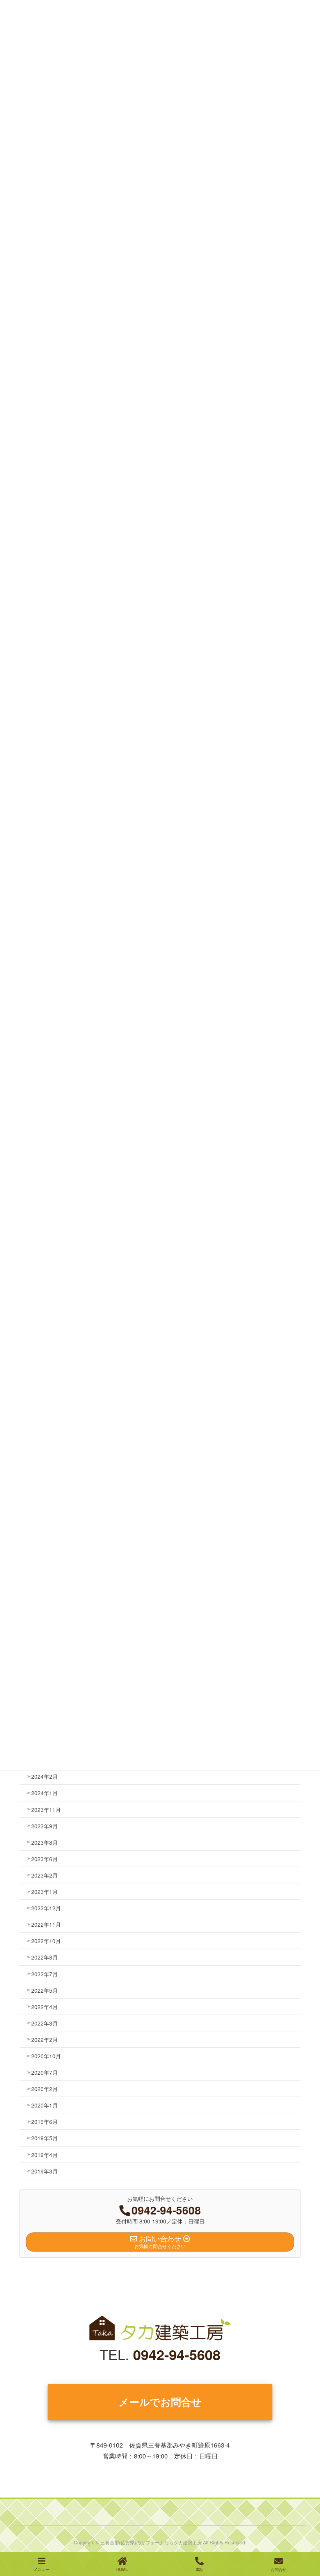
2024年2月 (44, 1776)
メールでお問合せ (160, 2402)
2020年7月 (44, 2072)
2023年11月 (46, 1810)
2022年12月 (46, 1908)
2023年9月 (44, 1826)
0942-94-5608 (177, 2354)
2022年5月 (44, 1990)
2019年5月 (44, 2138)
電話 (199, 2569)
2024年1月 (44, 1793)
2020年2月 (44, 2089)
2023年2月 (44, 1875)
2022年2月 (44, 2040)
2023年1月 (44, 1892)
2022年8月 (44, 1957)
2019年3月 (44, 2171)
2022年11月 (46, 1924)
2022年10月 (46, 1941)
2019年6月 (44, 2122)
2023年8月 (44, 1842)
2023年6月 (44, 1859)
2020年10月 (46, 2056)
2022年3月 (44, 2023)
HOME (122, 2569)
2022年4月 (44, 2007)
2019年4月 (44, 2155)
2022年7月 (44, 1974)
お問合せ (279, 2569)
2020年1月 (44, 2105)
